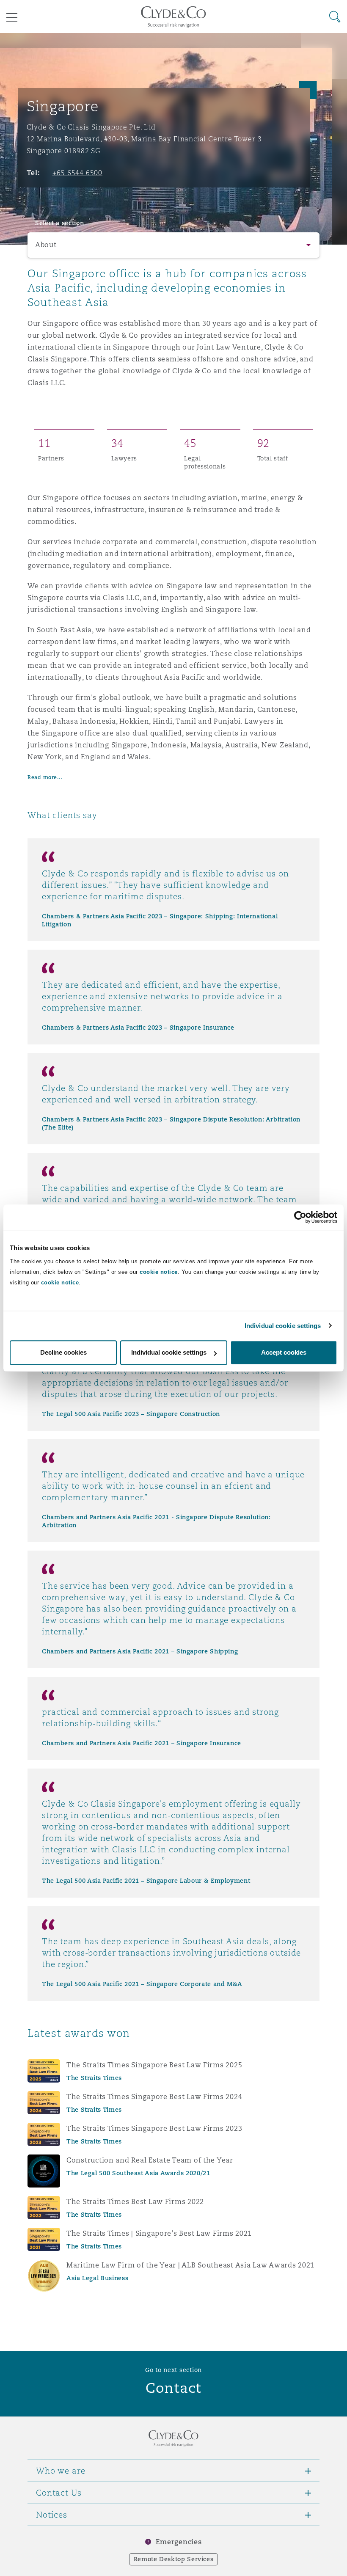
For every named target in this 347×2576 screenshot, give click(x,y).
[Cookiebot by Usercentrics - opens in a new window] (300, 1217)
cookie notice (159, 1272)
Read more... (45, 777)
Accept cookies (284, 1352)
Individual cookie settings (283, 1326)
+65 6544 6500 (78, 173)
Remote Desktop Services (174, 2559)
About (46, 245)
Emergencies (179, 2542)
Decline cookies (63, 1352)
